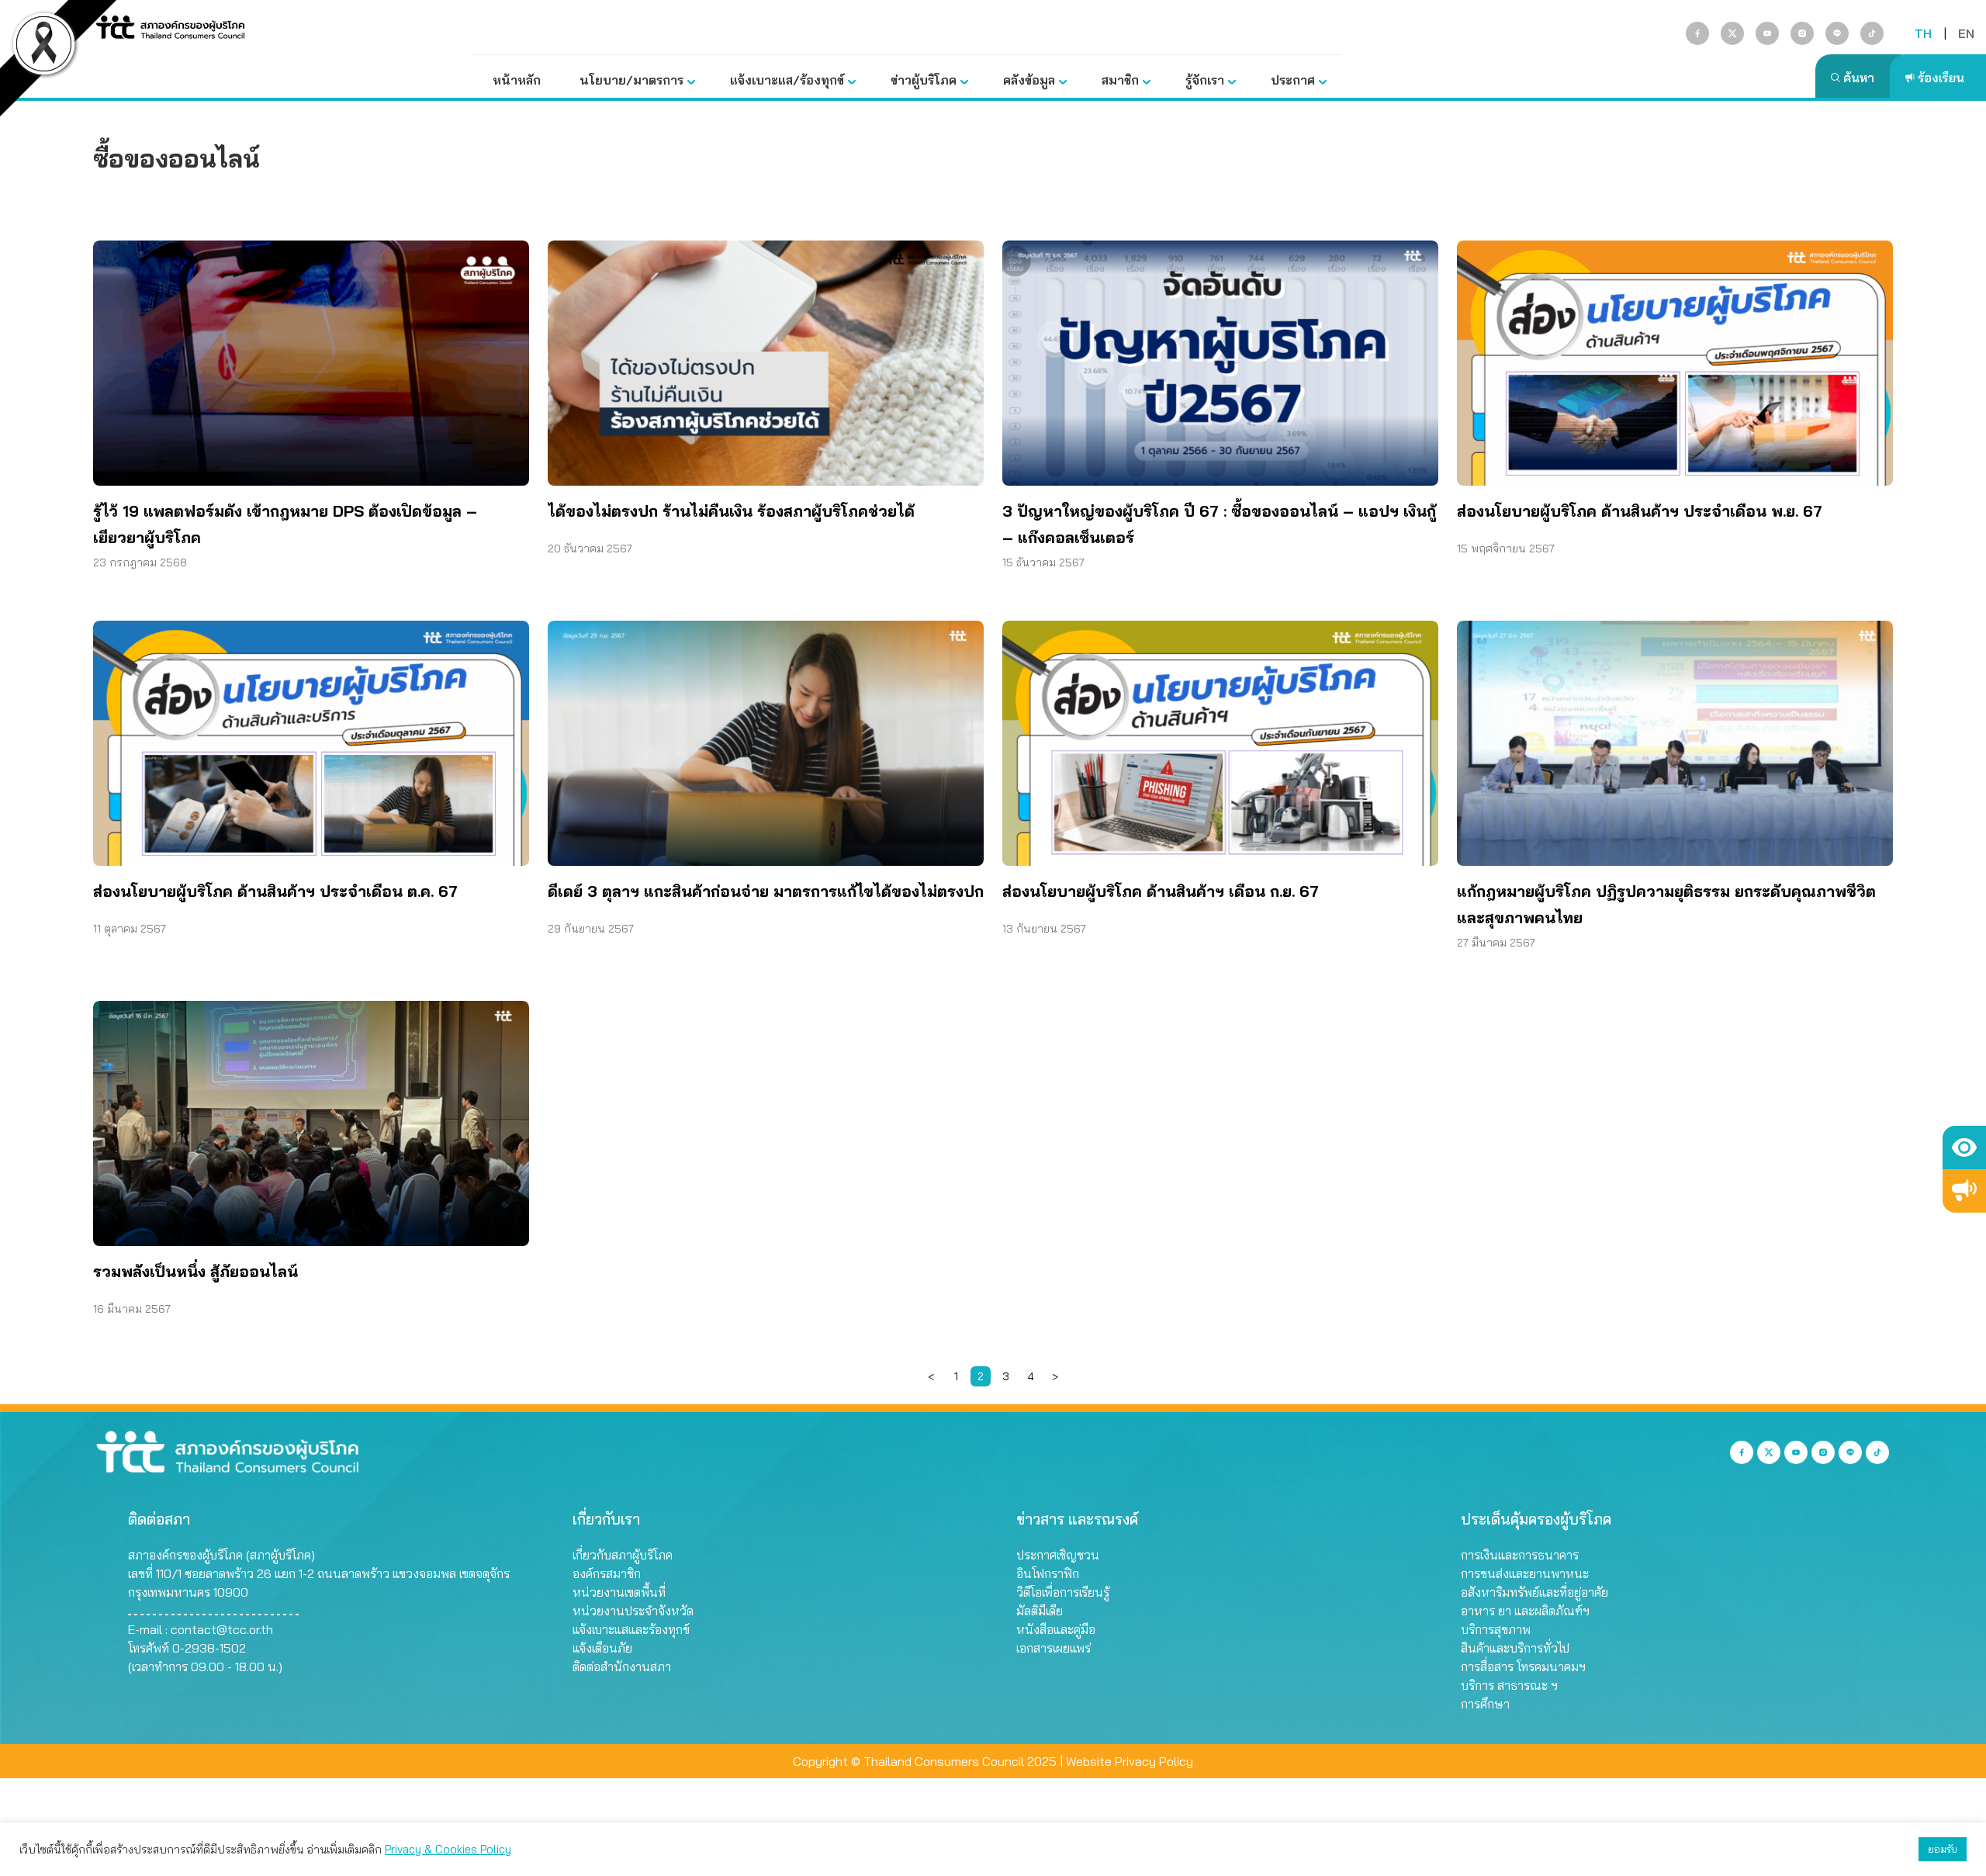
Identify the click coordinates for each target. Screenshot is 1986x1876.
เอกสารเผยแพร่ (1054, 1648)
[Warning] (1964, 1191)
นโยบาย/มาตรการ (631, 80)
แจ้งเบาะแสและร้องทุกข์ (631, 1629)
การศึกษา (1485, 1704)
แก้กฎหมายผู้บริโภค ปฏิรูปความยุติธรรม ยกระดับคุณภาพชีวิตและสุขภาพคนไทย (1666, 904)
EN (1966, 33)
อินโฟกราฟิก (1048, 1573)
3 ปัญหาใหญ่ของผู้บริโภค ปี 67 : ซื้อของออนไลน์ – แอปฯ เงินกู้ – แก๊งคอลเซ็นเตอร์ (1219, 524)
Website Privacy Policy (1130, 1761)
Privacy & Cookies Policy (448, 1849)
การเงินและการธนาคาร (1520, 1555)
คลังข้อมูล (1029, 80)
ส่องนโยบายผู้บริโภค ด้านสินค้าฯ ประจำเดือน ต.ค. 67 (275, 891)
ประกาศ (1293, 80)
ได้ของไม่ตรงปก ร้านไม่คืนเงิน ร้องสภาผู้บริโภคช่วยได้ (731, 511)
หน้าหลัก (517, 80)
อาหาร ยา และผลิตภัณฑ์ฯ (1525, 1611)
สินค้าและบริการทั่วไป (1515, 1648)
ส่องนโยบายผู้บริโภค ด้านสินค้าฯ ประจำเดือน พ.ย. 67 (1640, 511)
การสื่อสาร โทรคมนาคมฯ (1523, 1667)
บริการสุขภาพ (1496, 1629)
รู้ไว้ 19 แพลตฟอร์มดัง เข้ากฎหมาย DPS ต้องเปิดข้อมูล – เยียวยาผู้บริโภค (285, 524)
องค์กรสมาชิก (607, 1573)
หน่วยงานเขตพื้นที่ (619, 1592)
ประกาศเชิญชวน (1058, 1555)
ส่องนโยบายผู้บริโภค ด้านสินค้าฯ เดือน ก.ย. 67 (1161, 891)
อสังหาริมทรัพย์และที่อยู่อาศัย (1534, 1592)
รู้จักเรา (1205, 80)
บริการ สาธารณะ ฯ (1509, 1685)
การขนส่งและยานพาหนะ (1525, 1573)
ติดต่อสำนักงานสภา (622, 1667)
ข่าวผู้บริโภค (924, 80)
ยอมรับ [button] (1943, 1849)
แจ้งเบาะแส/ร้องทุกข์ (787, 80)
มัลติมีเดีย (1040, 1611)
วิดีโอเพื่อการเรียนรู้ (1063, 1592)
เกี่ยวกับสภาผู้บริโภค (623, 1555)
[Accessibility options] (1964, 1147)
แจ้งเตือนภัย (602, 1648)
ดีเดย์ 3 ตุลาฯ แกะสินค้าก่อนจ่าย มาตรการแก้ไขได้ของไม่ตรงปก (766, 891)
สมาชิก (1120, 80)
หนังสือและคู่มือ (1056, 1629)
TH (1923, 33)
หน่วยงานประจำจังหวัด (633, 1611)
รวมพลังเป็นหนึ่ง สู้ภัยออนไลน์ (195, 1271)
